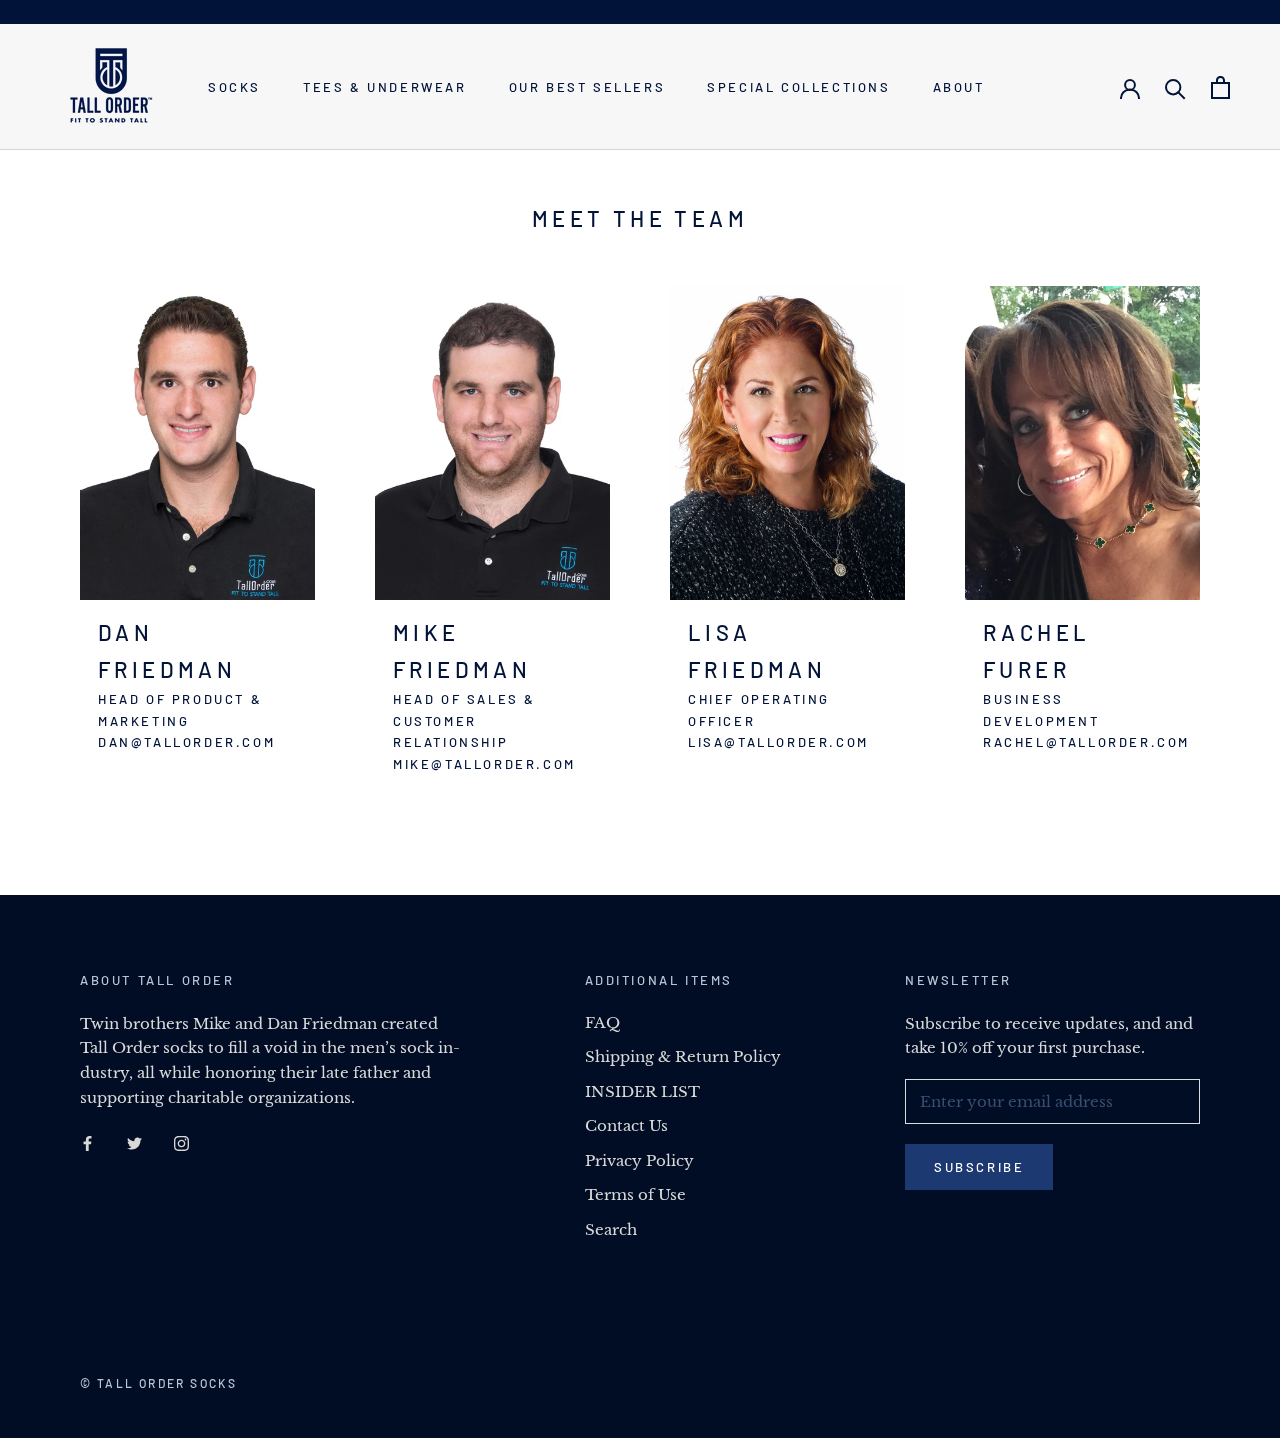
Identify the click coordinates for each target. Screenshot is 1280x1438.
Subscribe (979, 1167)
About (959, 87)
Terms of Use (635, 1194)
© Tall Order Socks (158, 1383)
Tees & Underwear (385, 87)
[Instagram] (181, 1143)
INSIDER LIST (642, 1091)
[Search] (1175, 87)
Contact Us (626, 1125)
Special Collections (798, 87)
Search (611, 1229)
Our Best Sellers (587, 87)
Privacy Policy (639, 1160)
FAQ (602, 1022)
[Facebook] (87, 1143)
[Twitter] (134, 1143)
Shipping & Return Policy (683, 1056)
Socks (234, 87)
